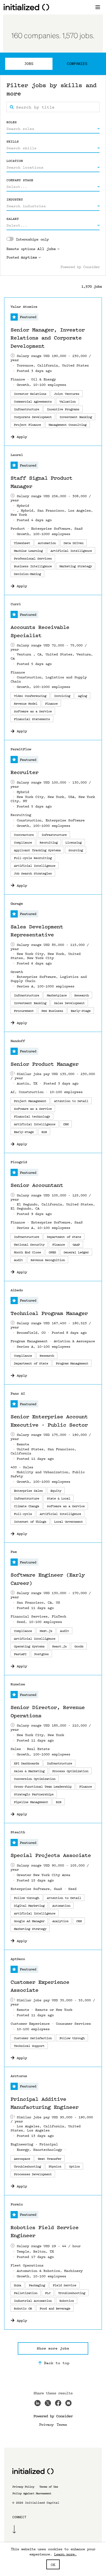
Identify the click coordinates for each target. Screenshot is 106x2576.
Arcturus (19, 2076)
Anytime (29, 257)
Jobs (29, 64)
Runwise (18, 1684)
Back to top (57, 2363)
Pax (14, 1552)
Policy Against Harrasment (32, 2493)
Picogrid (19, 1162)
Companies (77, 64)
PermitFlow (21, 749)
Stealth (18, 1832)
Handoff (18, 1041)
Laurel (17, 455)
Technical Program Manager (49, 1313)
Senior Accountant (37, 1185)
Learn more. (65, 2554)
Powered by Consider (80, 267)
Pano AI (18, 1393)
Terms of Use (49, 2487)
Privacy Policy (23, 2487)
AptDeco (18, 1959)
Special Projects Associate (51, 1855)
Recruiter (24, 772)
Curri (16, 604)
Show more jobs (53, 2348)
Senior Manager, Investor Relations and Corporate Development (48, 338)
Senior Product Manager (45, 1064)
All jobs (47, 249)
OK (53, 2564)
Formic (17, 2204)
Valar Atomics (24, 307)
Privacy (46, 2424)
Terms (62, 2424)
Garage (17, 903)
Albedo (17, 1290)
